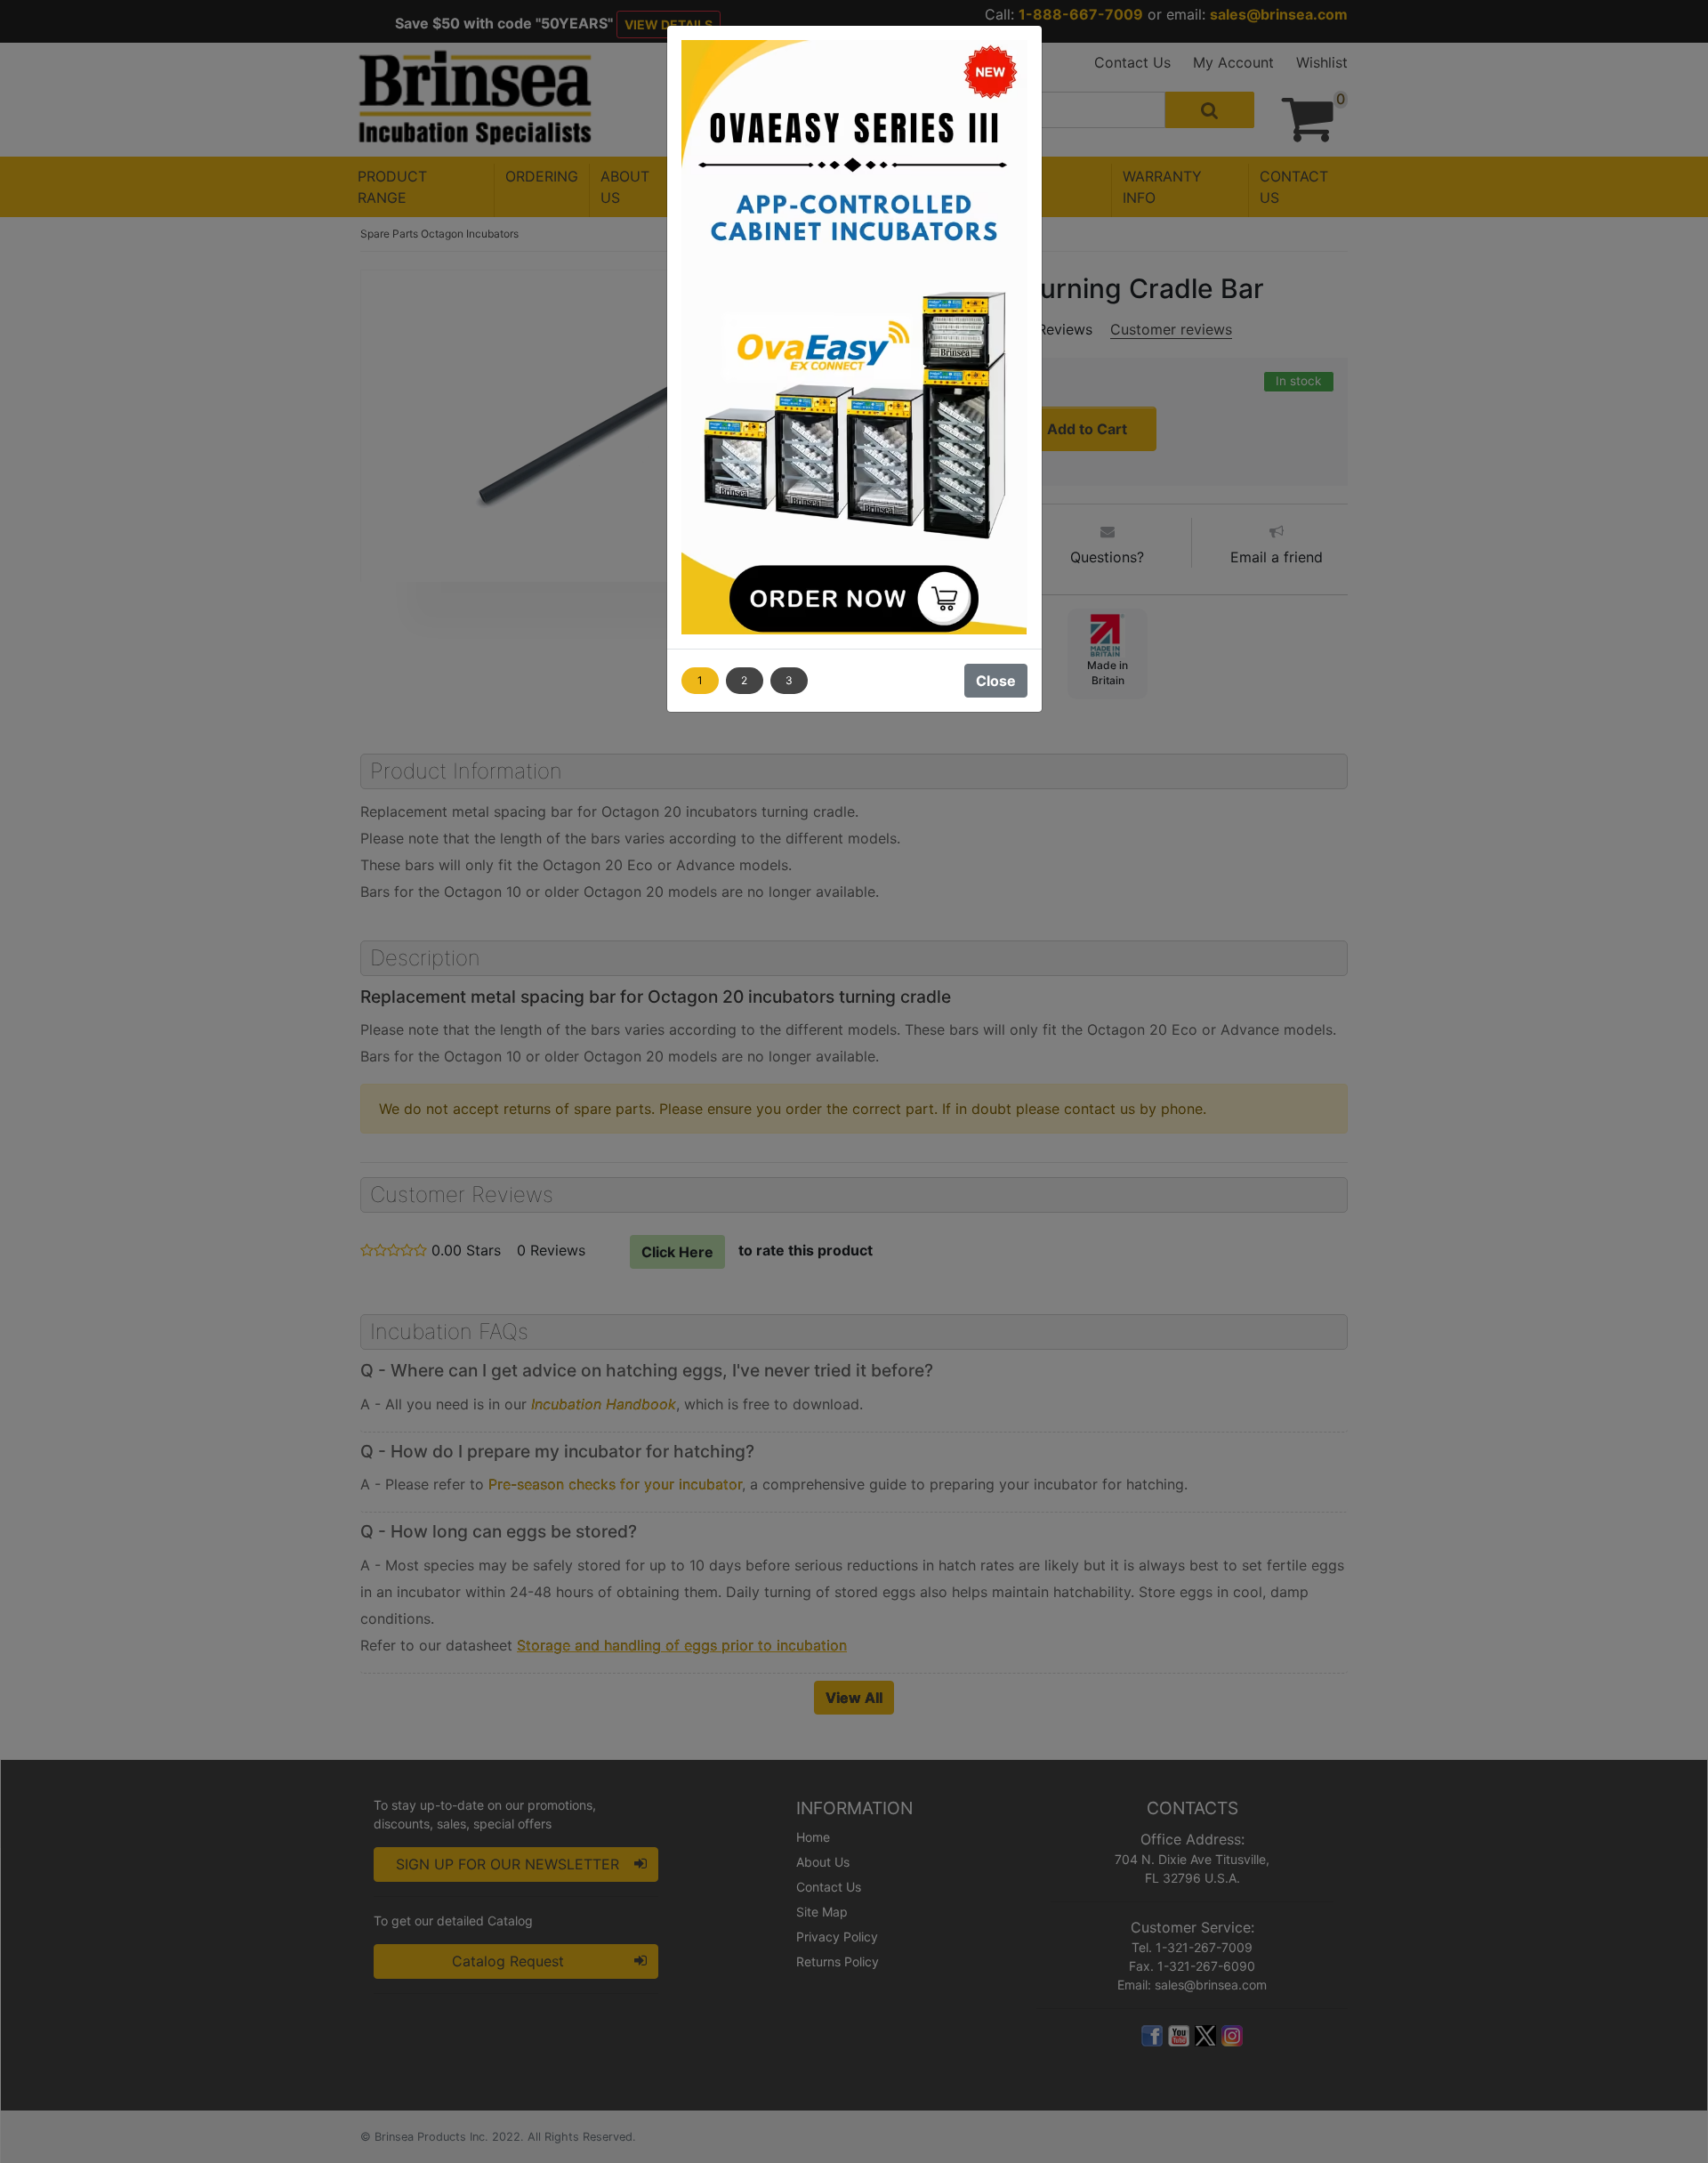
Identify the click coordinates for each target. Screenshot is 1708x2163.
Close (996, 681)
